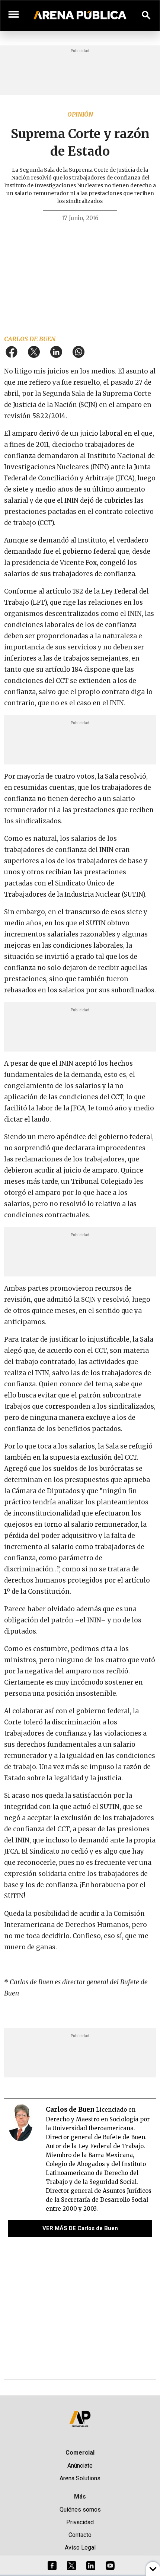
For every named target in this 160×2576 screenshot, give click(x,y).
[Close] (125, 1231)
